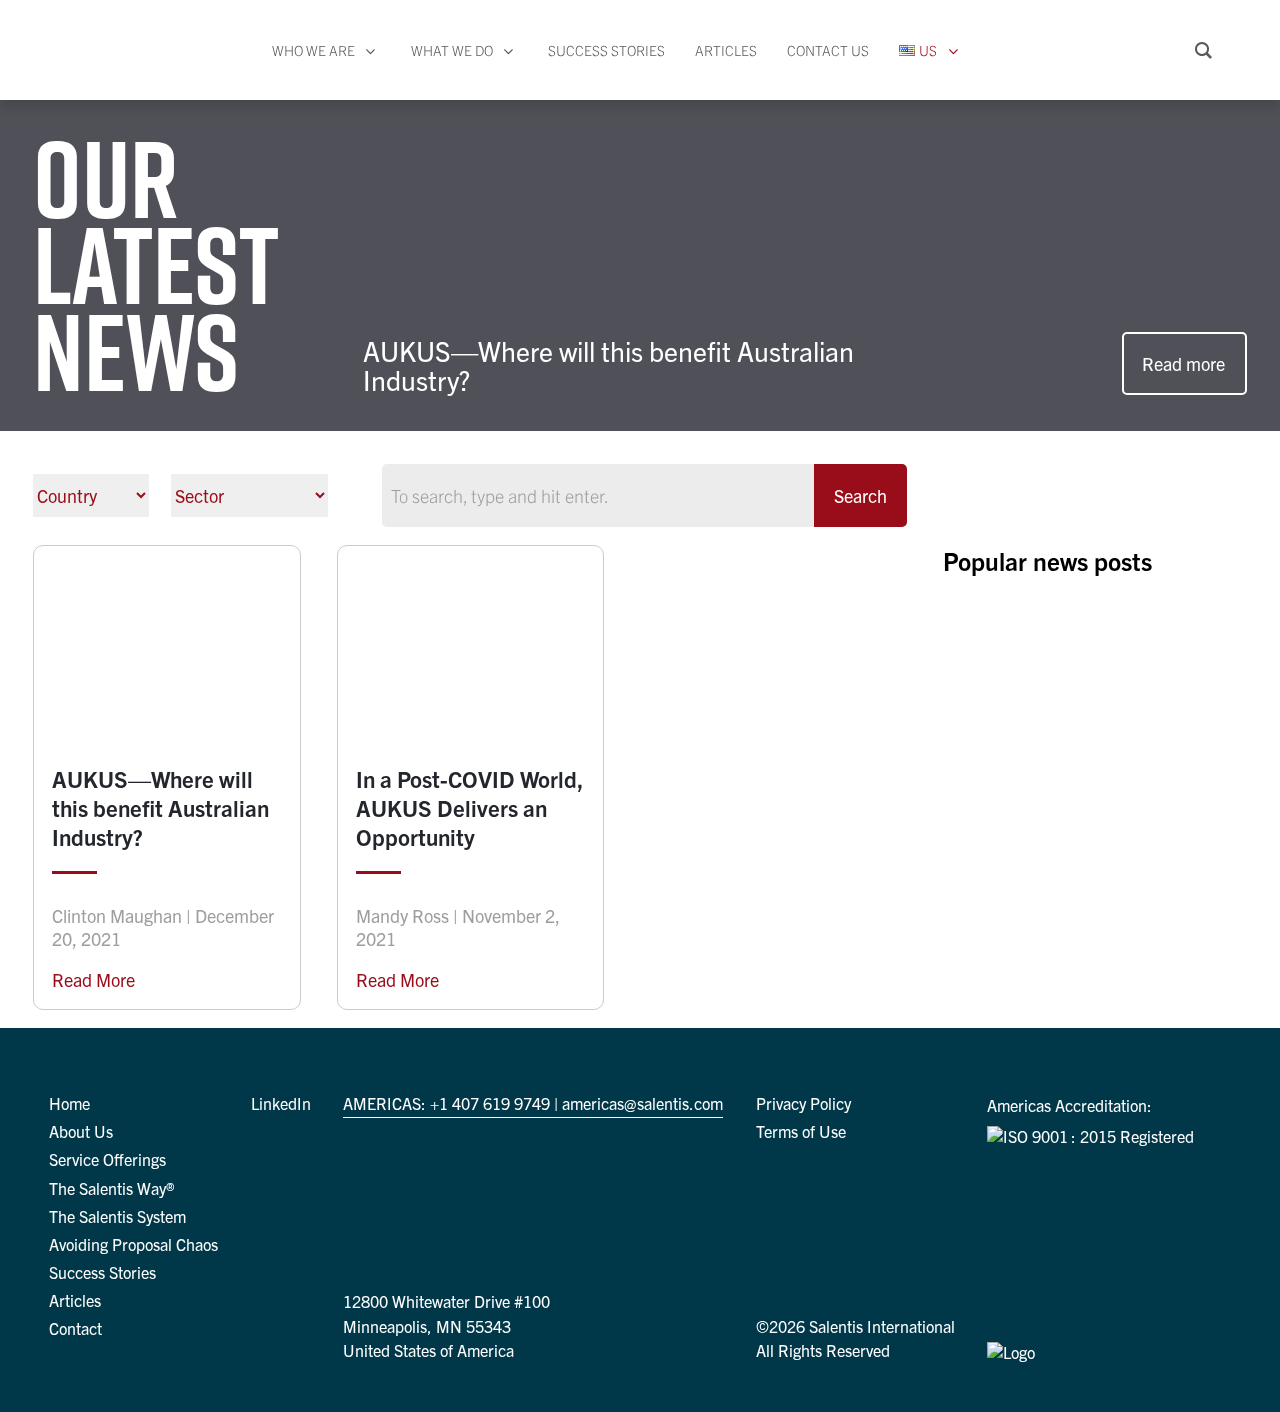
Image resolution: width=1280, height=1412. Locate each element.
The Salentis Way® (112, 1188)
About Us (81, 1131)
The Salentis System (117, 1216)
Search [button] (860, 495)
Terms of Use (801, 1131)
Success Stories (102, 1272)
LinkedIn (281, 1103)
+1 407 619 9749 (490, 1103)
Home (69, 1103)
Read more (1183, 363)
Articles (75, 1300)
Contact (75, 1328)
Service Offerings (107, 1159)
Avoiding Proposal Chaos (133, 1244)
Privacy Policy (803, 1103)
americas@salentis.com (642, 1103)
